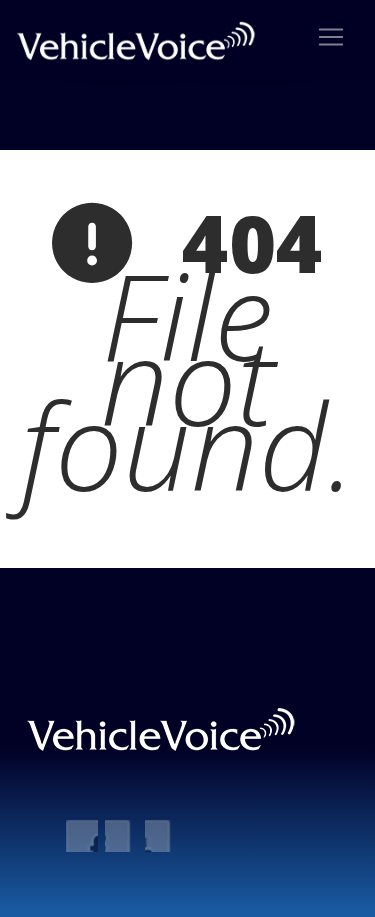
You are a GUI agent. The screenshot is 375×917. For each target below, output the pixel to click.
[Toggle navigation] (331, 37)
